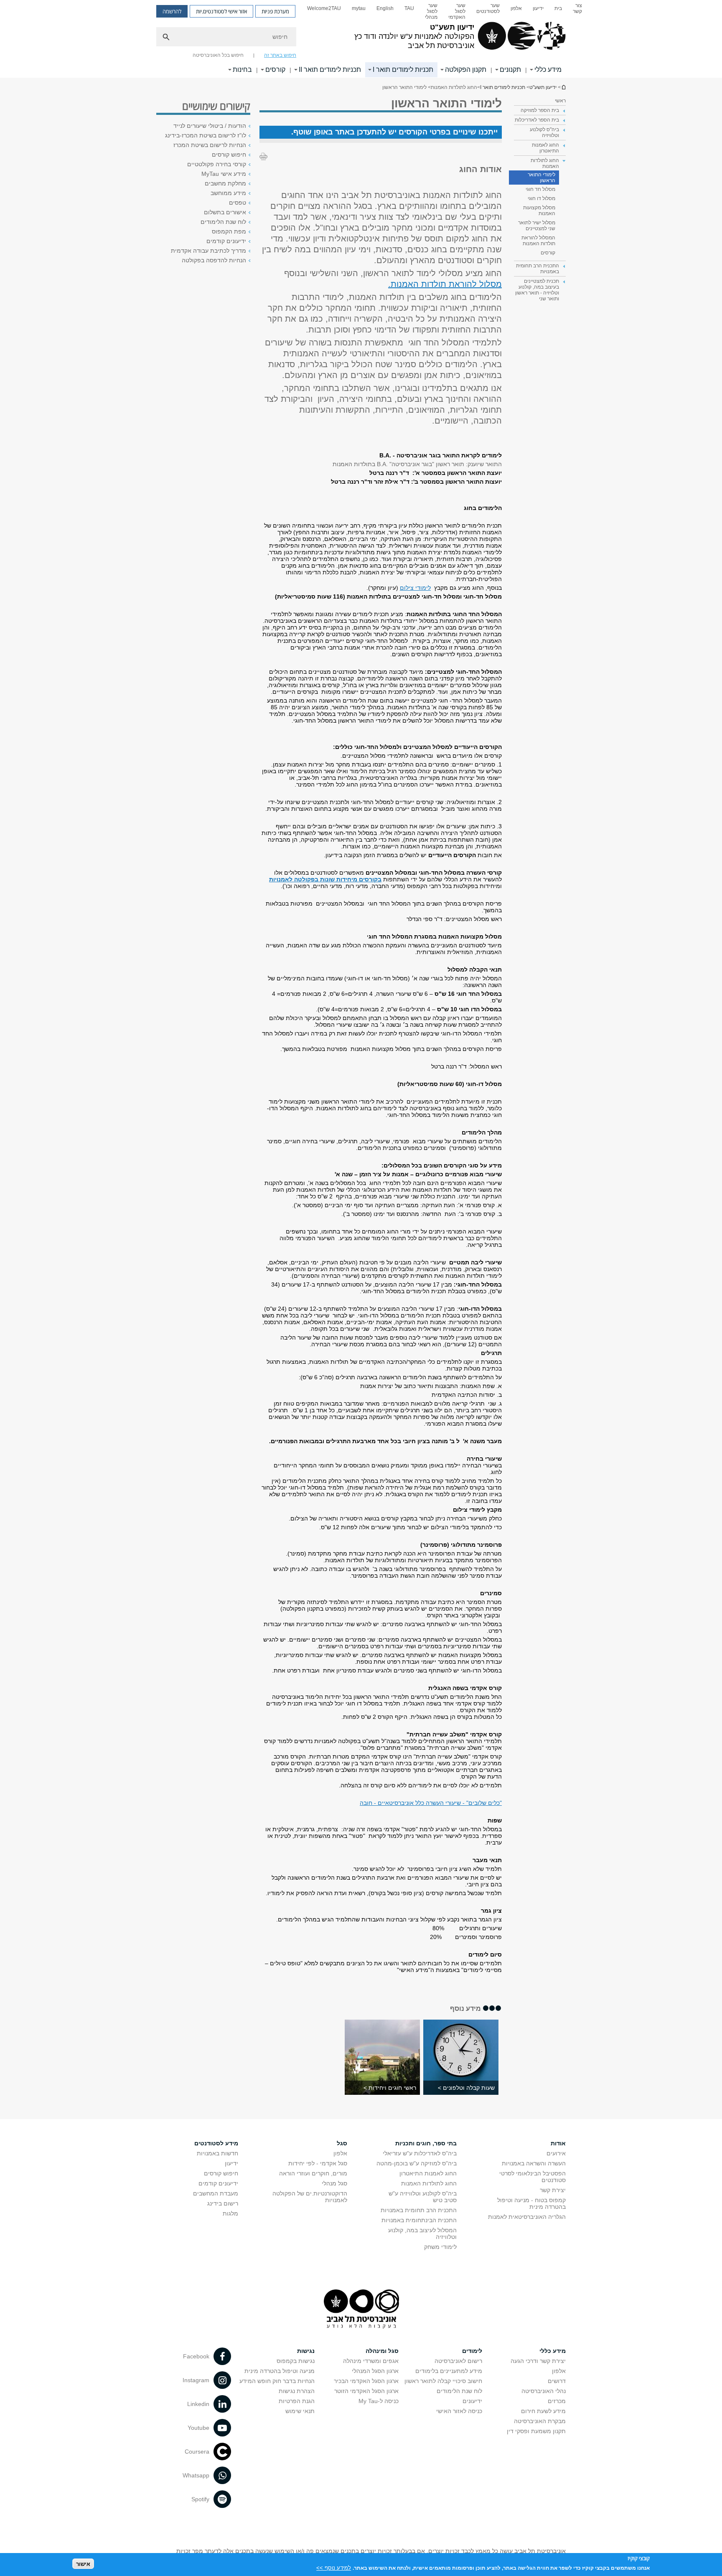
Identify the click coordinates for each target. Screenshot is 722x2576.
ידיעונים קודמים (226, 241)
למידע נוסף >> (334, 2567)
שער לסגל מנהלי (431, 11)
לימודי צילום (415, 588)
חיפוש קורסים (229, 155)
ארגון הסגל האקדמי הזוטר (366, 2391)
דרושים (557, 2381)
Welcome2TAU (324, 8)
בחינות (242, 70)
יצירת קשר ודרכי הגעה (538, 2361)
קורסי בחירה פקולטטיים (217, 164)
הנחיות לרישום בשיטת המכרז (210, 145)
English (385, 8)
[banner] (361, 39)
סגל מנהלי (334, 2183)
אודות (558, 2143)
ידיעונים (472, 2401)
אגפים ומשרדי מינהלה (371, 2361)
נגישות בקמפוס (296, 2361)
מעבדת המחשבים (216, 2193)
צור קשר (577, 8)
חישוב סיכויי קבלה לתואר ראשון (443, 2381)
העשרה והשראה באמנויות (534, 2163)
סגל (342, 2143)
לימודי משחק (440, 2247)
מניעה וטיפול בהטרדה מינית (280, 2371)
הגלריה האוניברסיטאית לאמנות (527, 2217)
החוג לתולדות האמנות (429, 2183)
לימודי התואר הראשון (541, 178)
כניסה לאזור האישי (459, 2411)
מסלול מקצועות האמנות (539, 211)
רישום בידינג (223, 2203)
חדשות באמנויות (217, 2153)
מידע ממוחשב (228, 193)
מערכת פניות (275, 11)
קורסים (275, 70)
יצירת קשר (553, 2190)
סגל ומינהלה (382, 2351)
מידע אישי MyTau (224, 174)
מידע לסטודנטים (216, 2143)
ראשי (560, 101)
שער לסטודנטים (488, 8)
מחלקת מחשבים (225, 183)
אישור (83, 2564)
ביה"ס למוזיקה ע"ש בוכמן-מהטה (417, 2163)
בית (558, 8)
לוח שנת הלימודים (223, 222)
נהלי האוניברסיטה (544, 2391)
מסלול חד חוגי (540, 189)
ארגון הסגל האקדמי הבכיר (366, 2381)
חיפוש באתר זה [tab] (280, 55)
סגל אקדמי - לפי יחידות (318, 2163)
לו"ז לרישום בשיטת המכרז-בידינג (206, 135)
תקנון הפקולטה (466, 70)
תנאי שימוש (300, 2411)
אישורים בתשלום (225, 212)
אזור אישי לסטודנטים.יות (221, 11)
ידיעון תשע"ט (563, 87)
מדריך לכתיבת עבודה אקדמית (208, 251)
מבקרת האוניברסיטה (540, 2421)
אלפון (516, 8)
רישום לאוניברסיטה (458, 2361)
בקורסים (369, 879)
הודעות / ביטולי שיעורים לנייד (210, 126)
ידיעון (538, 8)
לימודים (472, 2351)
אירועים (556, 2153)
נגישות (306, 2351)
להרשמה (172, 11)
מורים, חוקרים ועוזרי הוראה (313, 2173)
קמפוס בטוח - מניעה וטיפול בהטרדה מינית (531, 2203)
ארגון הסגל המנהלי (375, 2371)
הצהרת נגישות (297, 2391)
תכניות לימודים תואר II (330, 70)
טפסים (238, 203)
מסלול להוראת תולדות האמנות (446, 284)
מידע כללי (548, 70)
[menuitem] (577, 11)
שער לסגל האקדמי (457, 11)
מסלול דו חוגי (541, 198)
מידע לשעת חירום (543, 2411)
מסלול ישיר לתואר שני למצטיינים (537, 226)
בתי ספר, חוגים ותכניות (426, 2143)
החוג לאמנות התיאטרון (428, 2173)
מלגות (230, 2213)
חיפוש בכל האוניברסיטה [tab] (218, 55)
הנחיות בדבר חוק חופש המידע (277, 2381)
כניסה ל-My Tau (379, 2401)
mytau (359, 8)
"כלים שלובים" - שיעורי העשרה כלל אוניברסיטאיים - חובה (431, 1803)
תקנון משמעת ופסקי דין (536, 2431)
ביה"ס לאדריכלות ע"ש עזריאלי (420, 2153)
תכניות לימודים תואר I (403, 70)
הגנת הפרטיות (297, 2401)
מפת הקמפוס (229, 231)
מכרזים (557, 2401)
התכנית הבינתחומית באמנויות (419, 2220)
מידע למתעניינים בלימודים (449, 2371)
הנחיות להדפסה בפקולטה (214, 260)
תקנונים (510, 70)
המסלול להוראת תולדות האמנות (538, 241)
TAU (409, 8)
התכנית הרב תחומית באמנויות (419, 2210)
